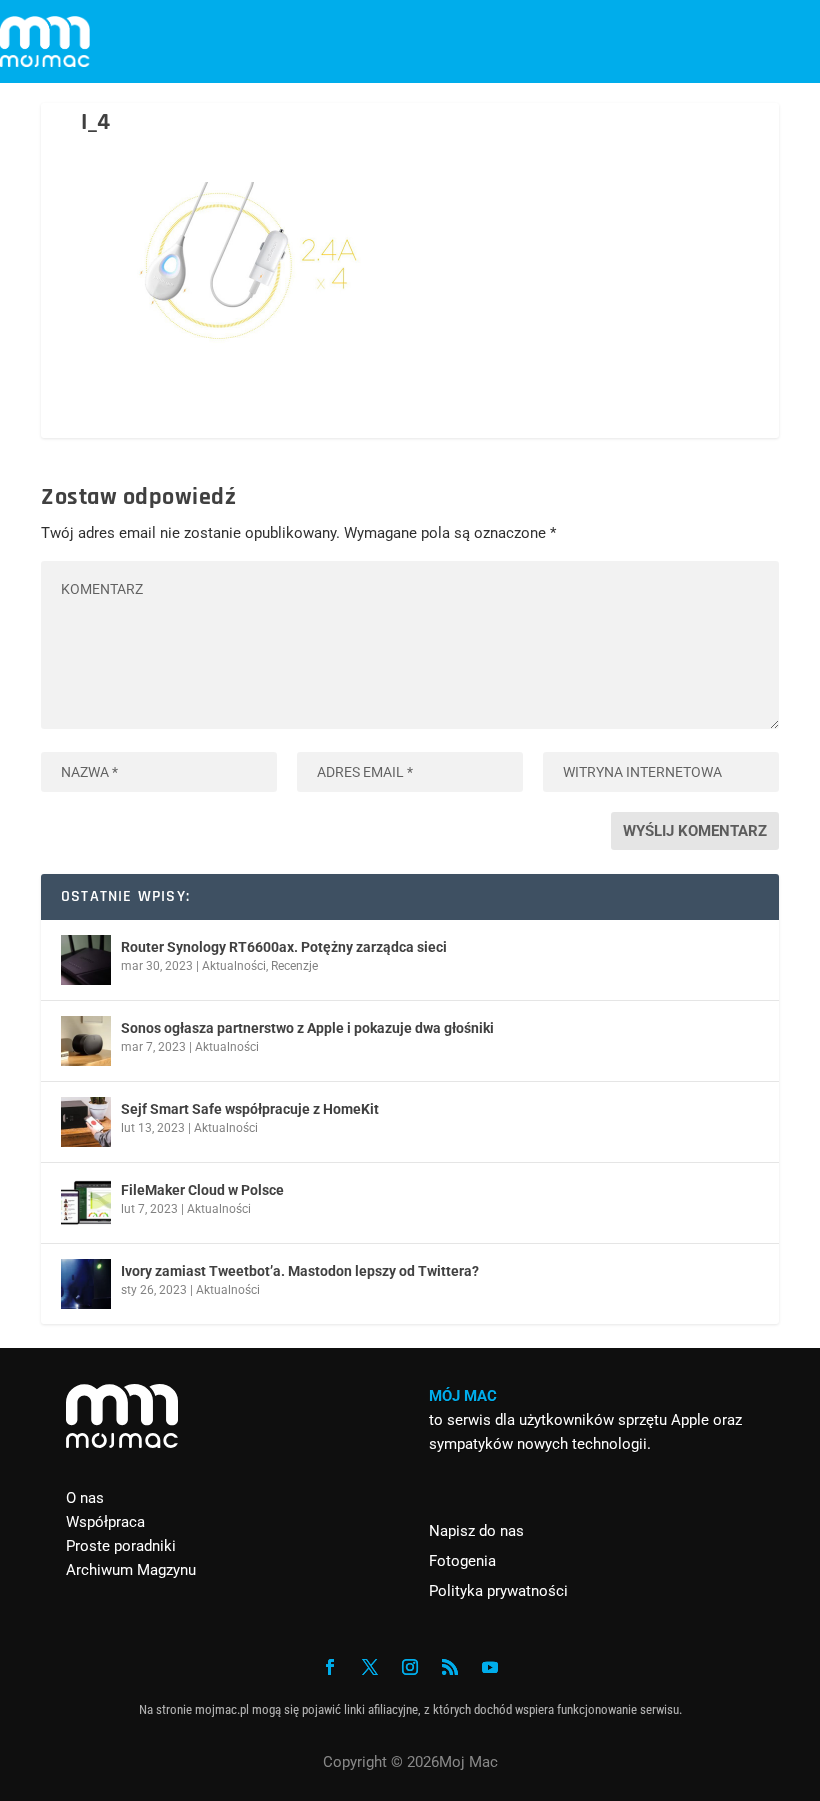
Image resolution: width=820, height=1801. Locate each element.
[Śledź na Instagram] (410, 1667)
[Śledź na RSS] (450, 1667)
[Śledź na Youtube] (490, 1667)
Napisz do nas (476, 1531)
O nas (85, 1498)
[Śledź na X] (370, 1667)
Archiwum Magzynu (131, 1570)
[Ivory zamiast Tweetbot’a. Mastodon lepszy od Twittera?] (86, 1284)
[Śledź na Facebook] (330, 1667)
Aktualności (234, 966)
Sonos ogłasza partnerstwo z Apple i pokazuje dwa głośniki (307, 1028)
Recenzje (294, 966)
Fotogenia (462, 1561)
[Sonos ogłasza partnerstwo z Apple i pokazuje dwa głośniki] (86, 1041)
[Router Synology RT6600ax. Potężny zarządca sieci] (86, 960)
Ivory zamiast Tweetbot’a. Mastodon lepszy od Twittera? (300, 1271)
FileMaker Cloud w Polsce (202, 1190)
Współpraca (105, 1522)
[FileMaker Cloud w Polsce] (86, 1203)
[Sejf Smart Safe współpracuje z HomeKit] (86, 1122)
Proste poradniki (121, 1546)
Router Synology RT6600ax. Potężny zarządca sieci (284, 947)
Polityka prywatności (498, 1591)
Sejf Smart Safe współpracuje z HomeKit (250, 1109)
